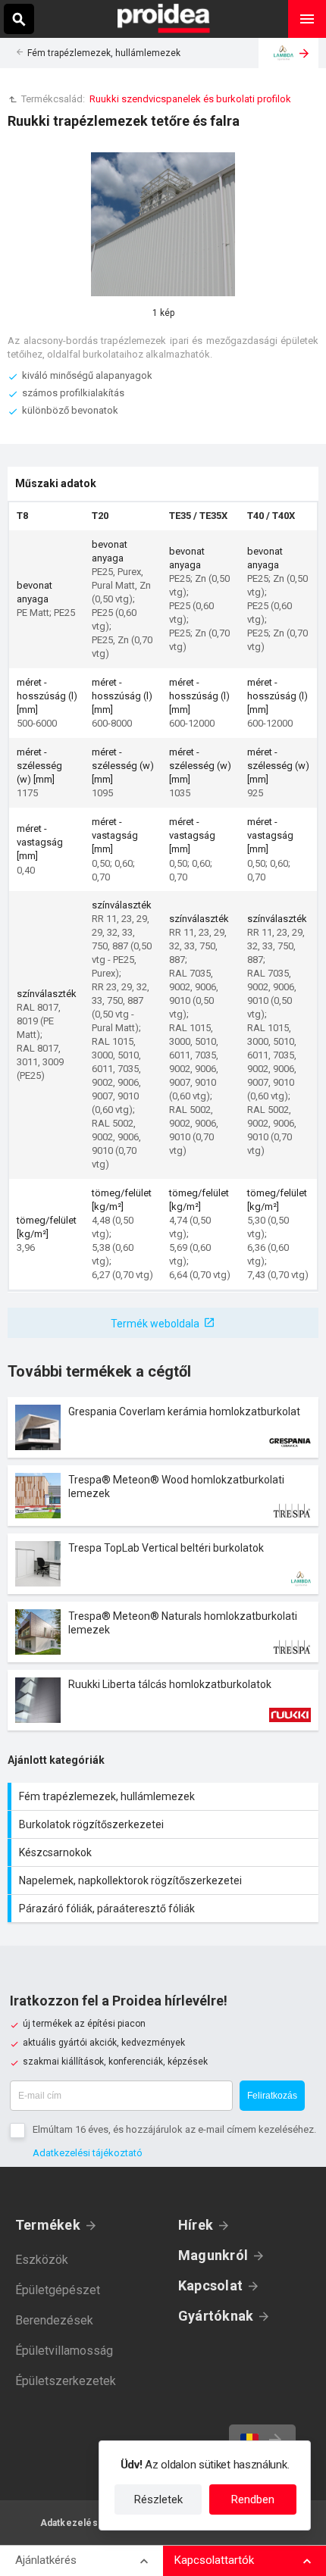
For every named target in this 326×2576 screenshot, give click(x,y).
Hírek (196, 2225)
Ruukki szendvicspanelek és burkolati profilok (190, 99)
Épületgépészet (58, 2290)
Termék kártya (163, 1427)
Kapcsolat (210, 2285)
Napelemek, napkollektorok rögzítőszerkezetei (165, 1880)
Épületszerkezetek (66, 2381)
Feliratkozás (272, 2096)
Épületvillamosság (64, 2351)
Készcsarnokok (165, 1852)
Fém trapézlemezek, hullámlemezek (104, 53)
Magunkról (213, 2255)
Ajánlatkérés (46, 2560)
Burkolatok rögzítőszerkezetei (165, 1824)
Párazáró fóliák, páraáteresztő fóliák (165, 1909)
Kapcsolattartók (214, 2560)
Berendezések (54, 2320)
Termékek (48, 2225)
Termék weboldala (155, 1324)
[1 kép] (163, 224)
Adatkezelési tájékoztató (88, 2153)
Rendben (253, 2499)
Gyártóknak (216, 2316)
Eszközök (42, 2260)
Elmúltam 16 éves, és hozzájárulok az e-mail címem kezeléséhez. (174, 2129)
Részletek (158, 2499)
